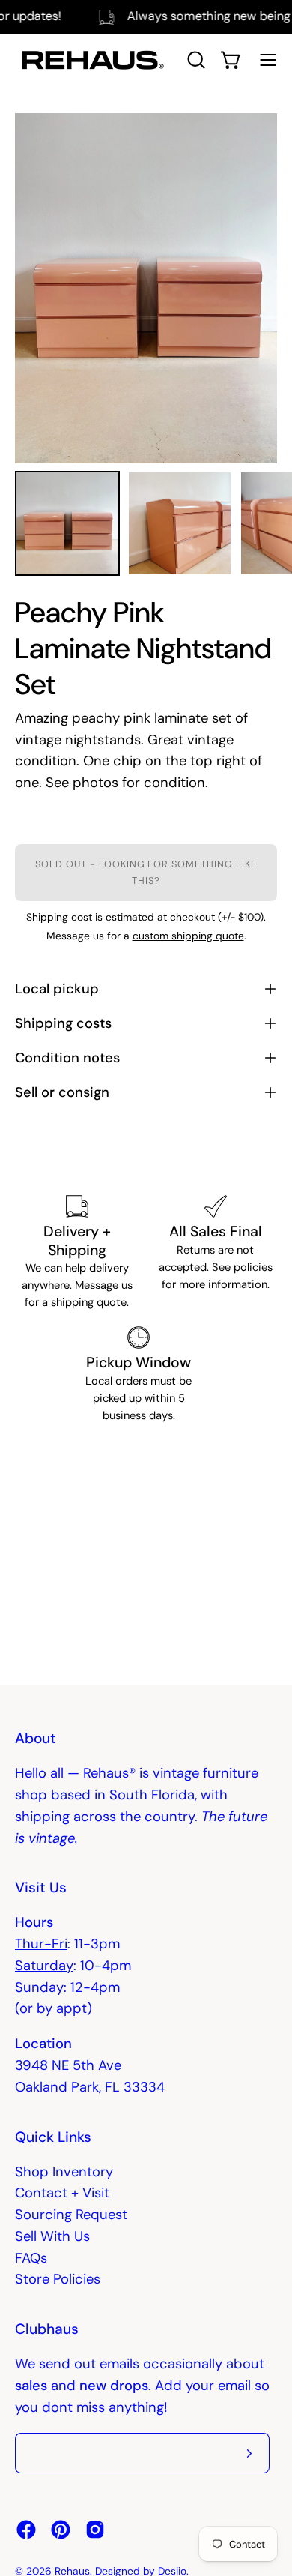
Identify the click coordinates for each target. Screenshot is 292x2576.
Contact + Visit (62, 2193)
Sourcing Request (71, 2215)
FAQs (31, 2258)
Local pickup (57, 989)
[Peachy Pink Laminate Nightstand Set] (67, 523)
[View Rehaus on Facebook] (26, 2530)
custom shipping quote (188, 936)
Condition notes (67, 1058)
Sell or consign (62, 1092)
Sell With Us (52, 2236)
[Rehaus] (90, 60)
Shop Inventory (64, 2172)
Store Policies (58, 2279)
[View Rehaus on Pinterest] (61, 2530)
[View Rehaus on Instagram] (95, 2530)
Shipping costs (63, 1023)
